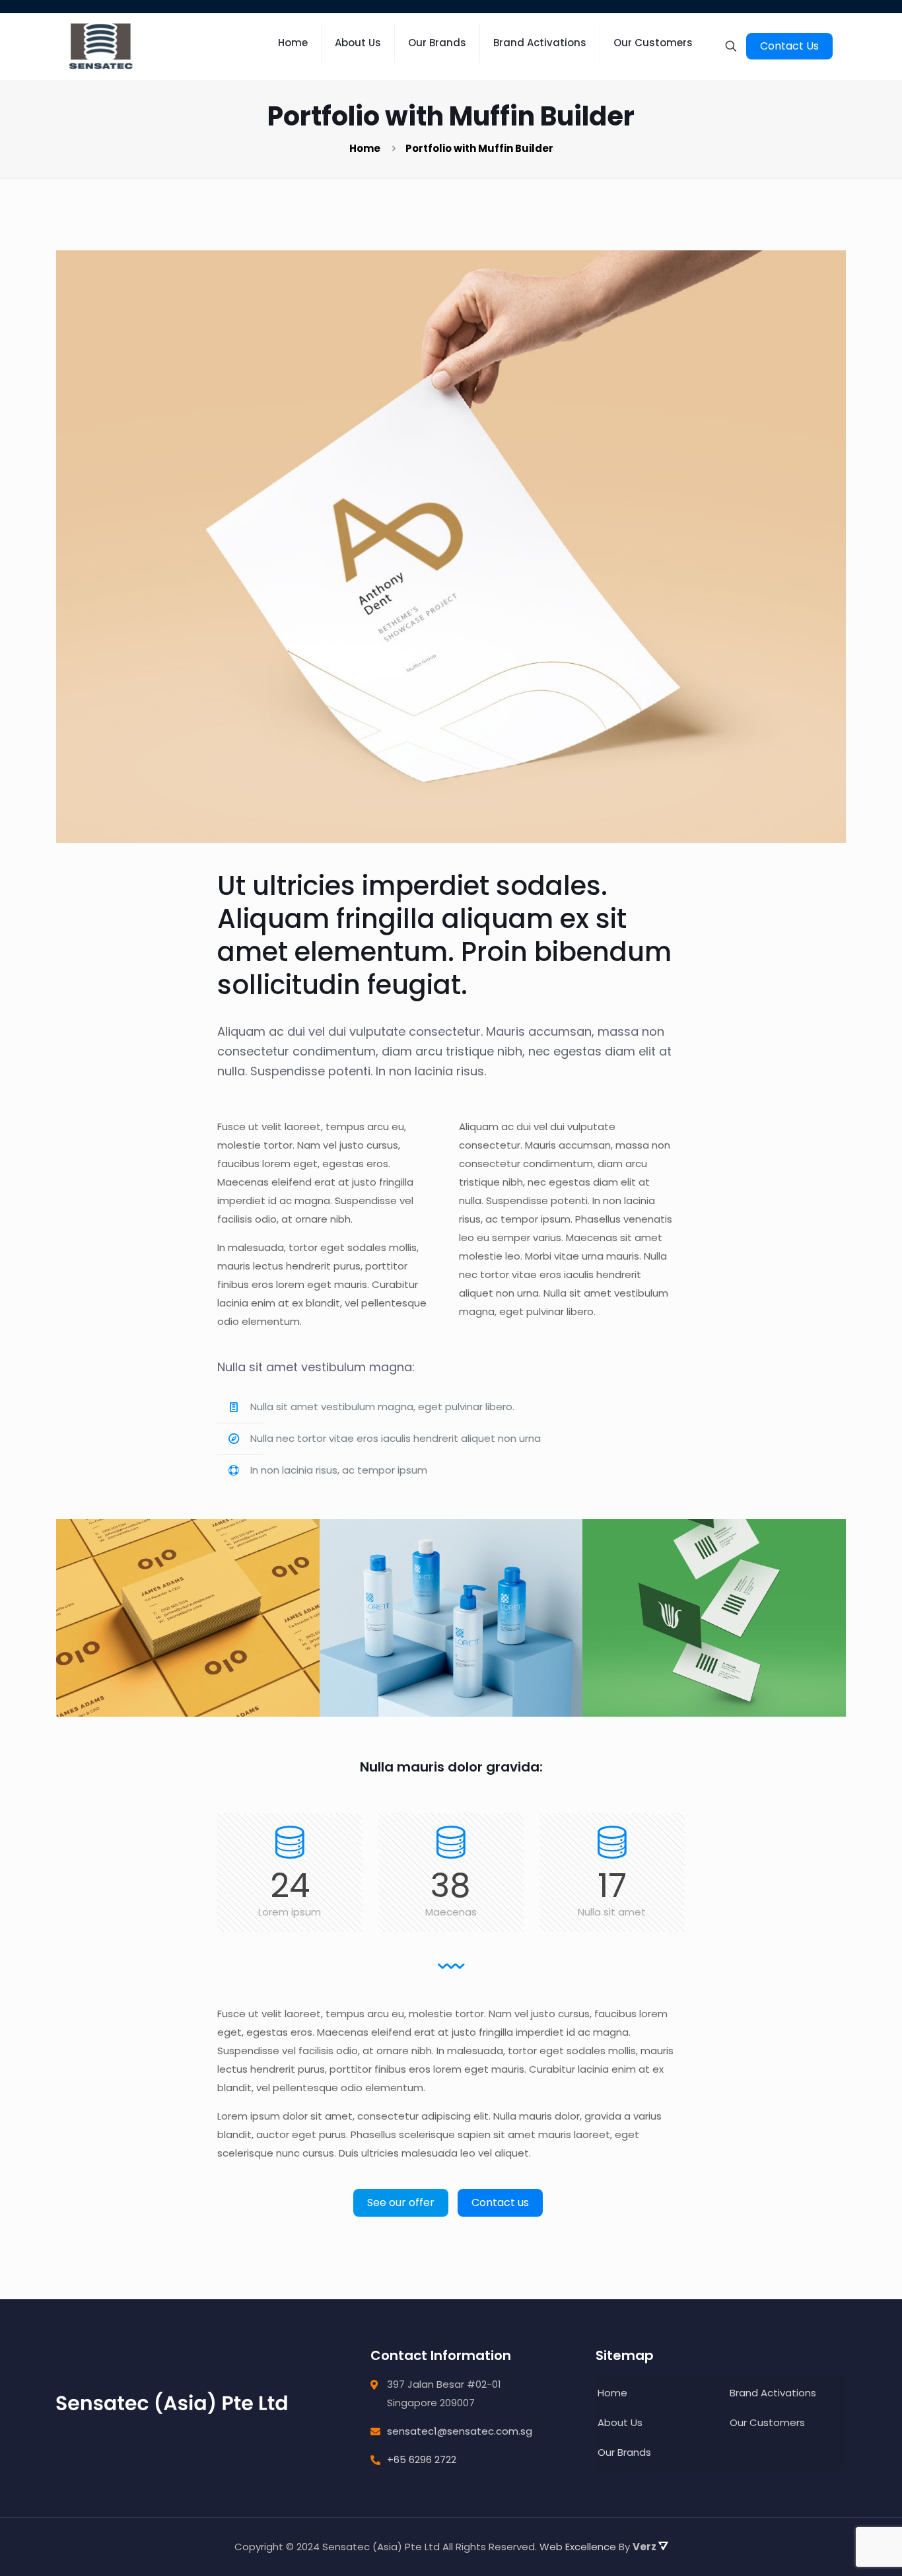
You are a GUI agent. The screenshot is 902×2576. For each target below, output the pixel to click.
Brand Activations (773, 2393)
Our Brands (624, 2452)
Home (365, 148)
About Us (620, 2422)
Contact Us (789, 46)
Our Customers (767, 2422)
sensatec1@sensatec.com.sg (460, 2431)
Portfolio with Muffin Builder (479, 148)
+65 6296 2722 (422, 2459)
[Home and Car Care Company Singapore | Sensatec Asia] (101, 46)
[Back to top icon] (838, 2509)
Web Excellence (578, 2547)
